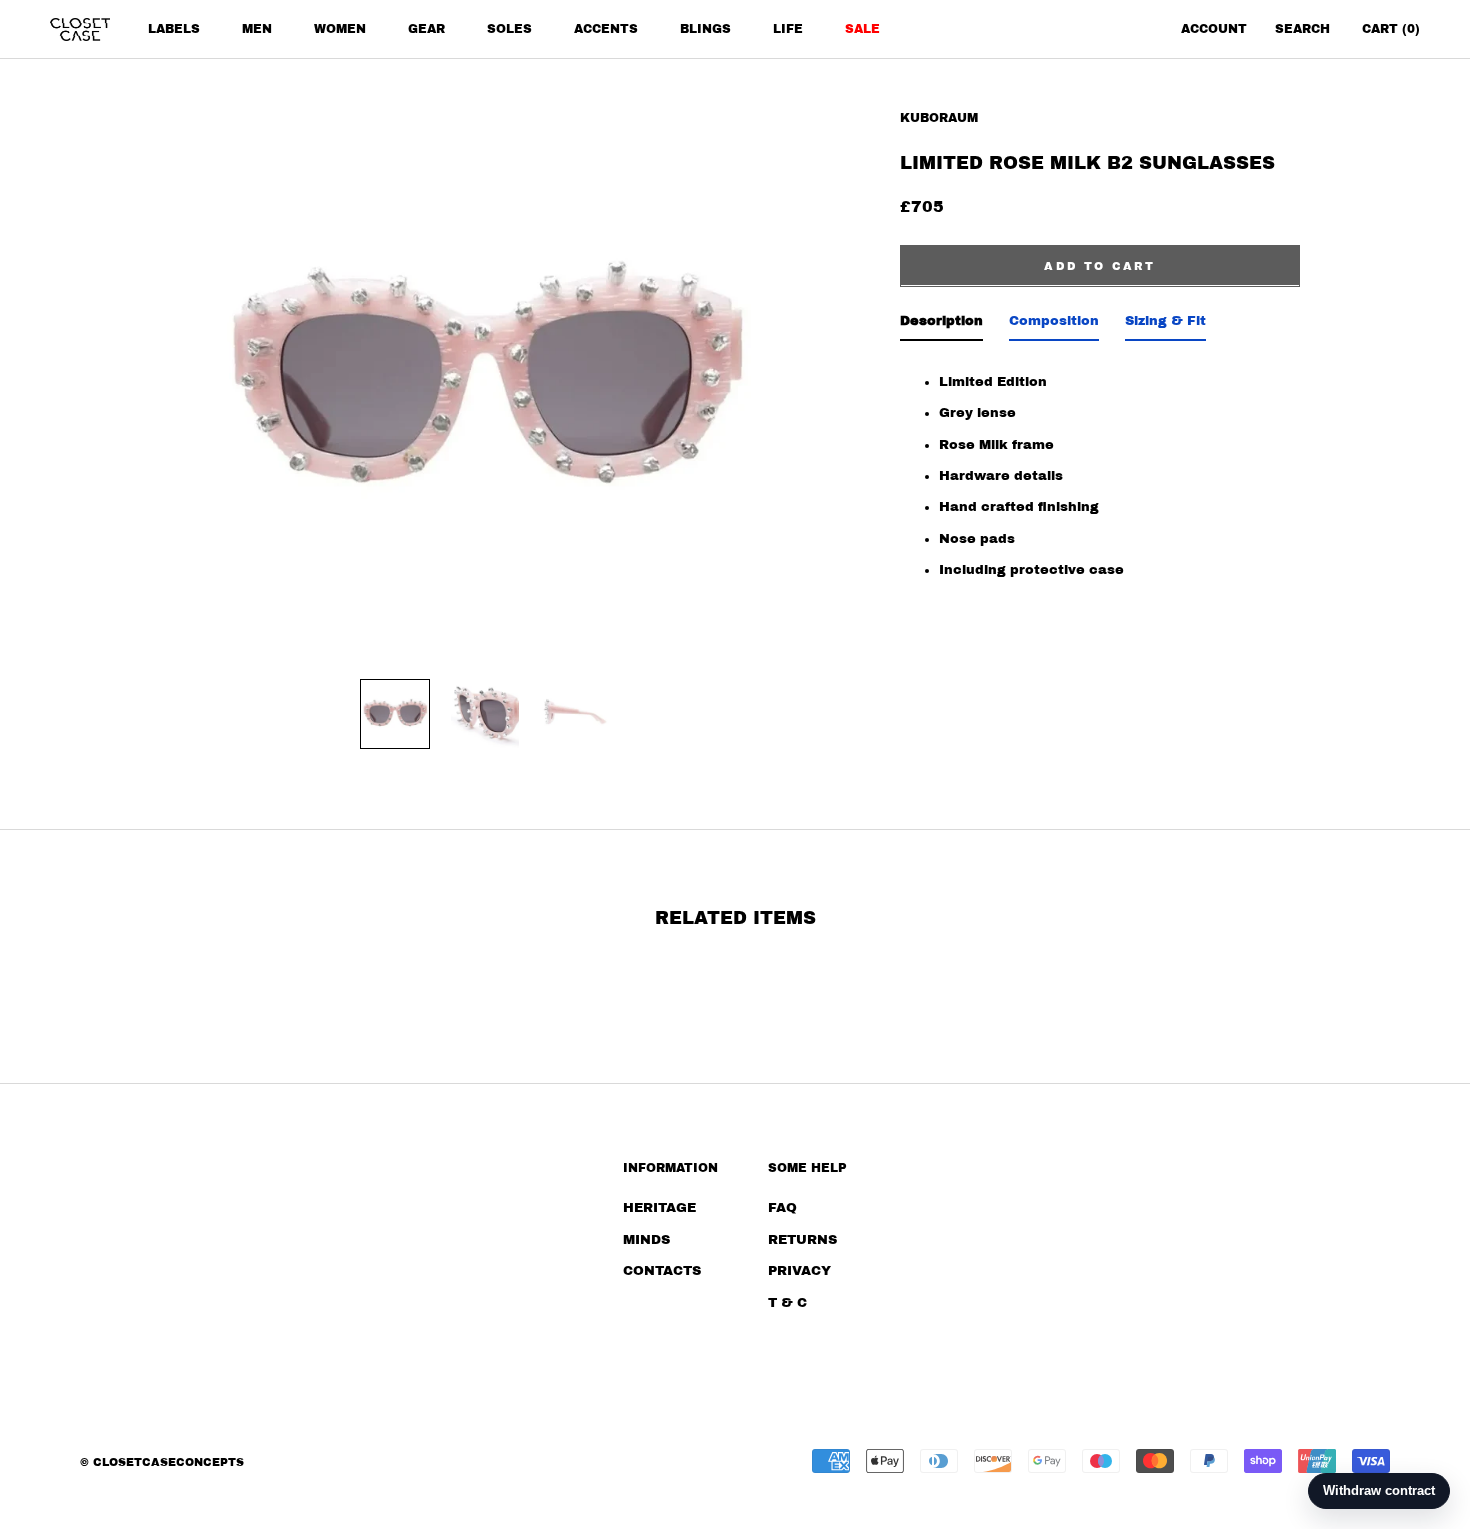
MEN (257, 29)
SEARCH (1302, 29)
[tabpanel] (1100, 480)
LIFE (788, 29)
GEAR (426, 29)
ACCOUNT (1214, 29)
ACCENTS (606, 29)
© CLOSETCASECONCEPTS (162, 1462)
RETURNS (802, 1240)
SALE (862, 29)
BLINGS (705, 29)
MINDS (646, 1240)
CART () (1391, 29)
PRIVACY (799, 1271)
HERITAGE (659, 1208)
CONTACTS (662, 1271)
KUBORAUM (939, 118)
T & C (787, 1303)
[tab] (941, 324)
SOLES (509, 29)
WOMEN (340, 29)
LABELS (174, 29)
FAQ (782, 1208)
